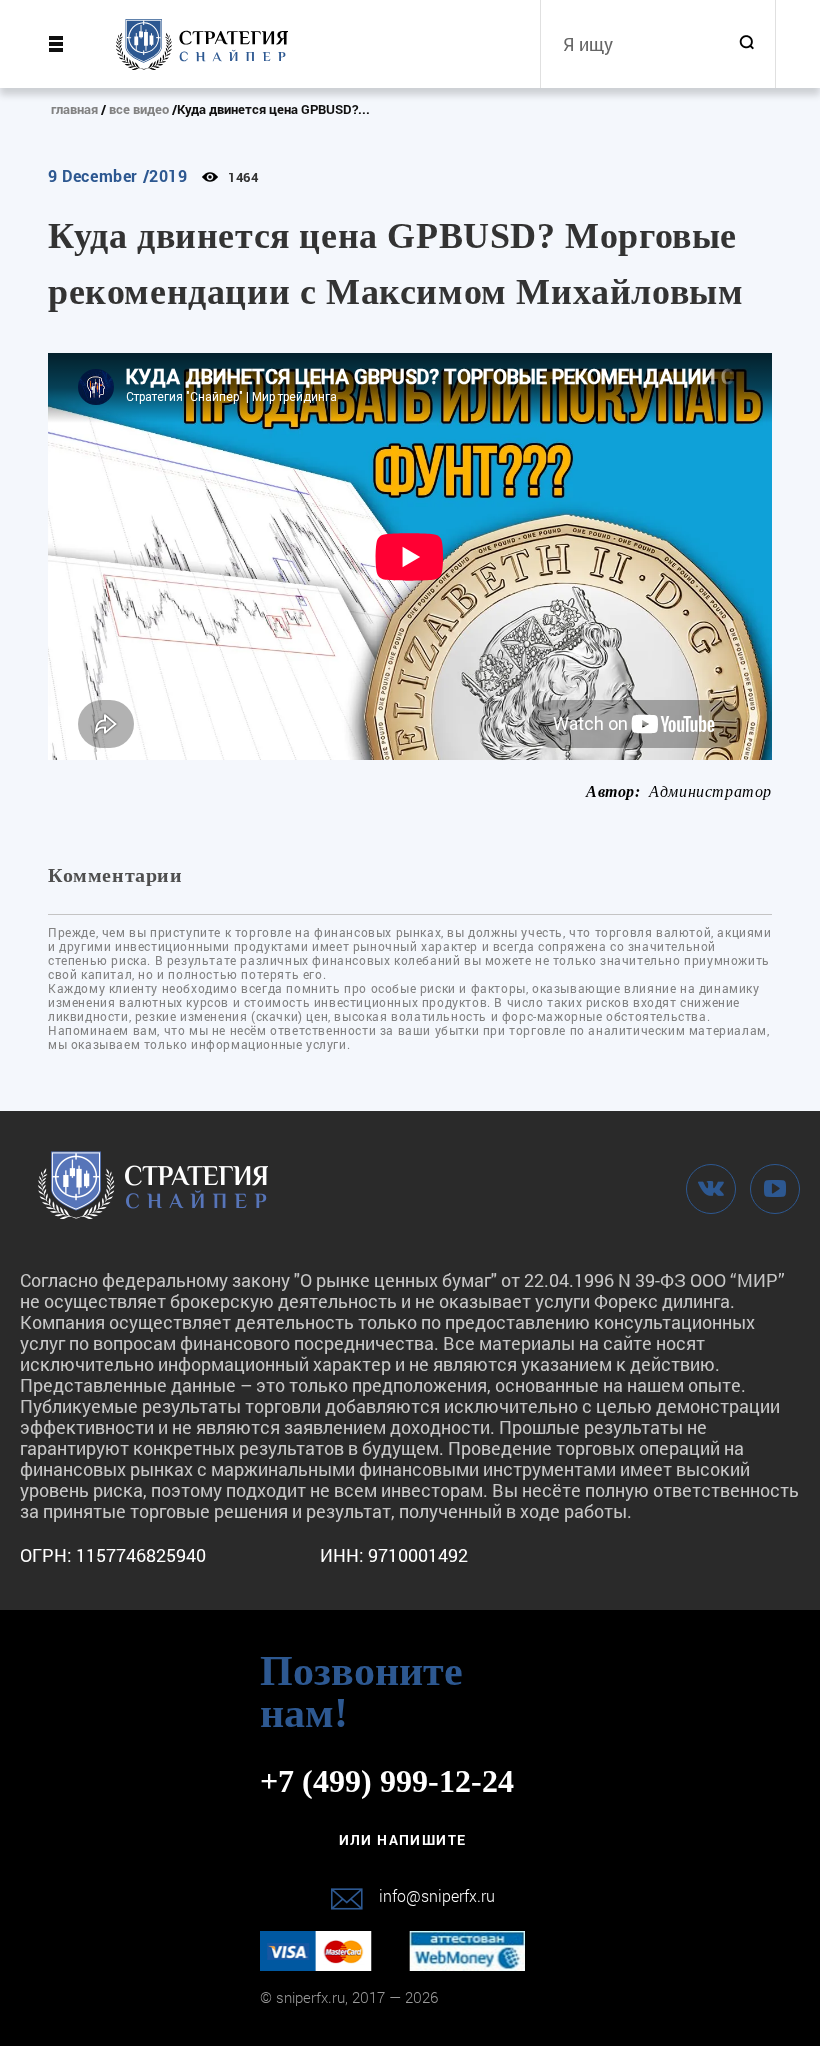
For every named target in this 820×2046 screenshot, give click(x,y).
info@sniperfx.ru (437, 1895)
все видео (139, 109)
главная (74, 109)
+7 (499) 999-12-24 (387, 1781)
